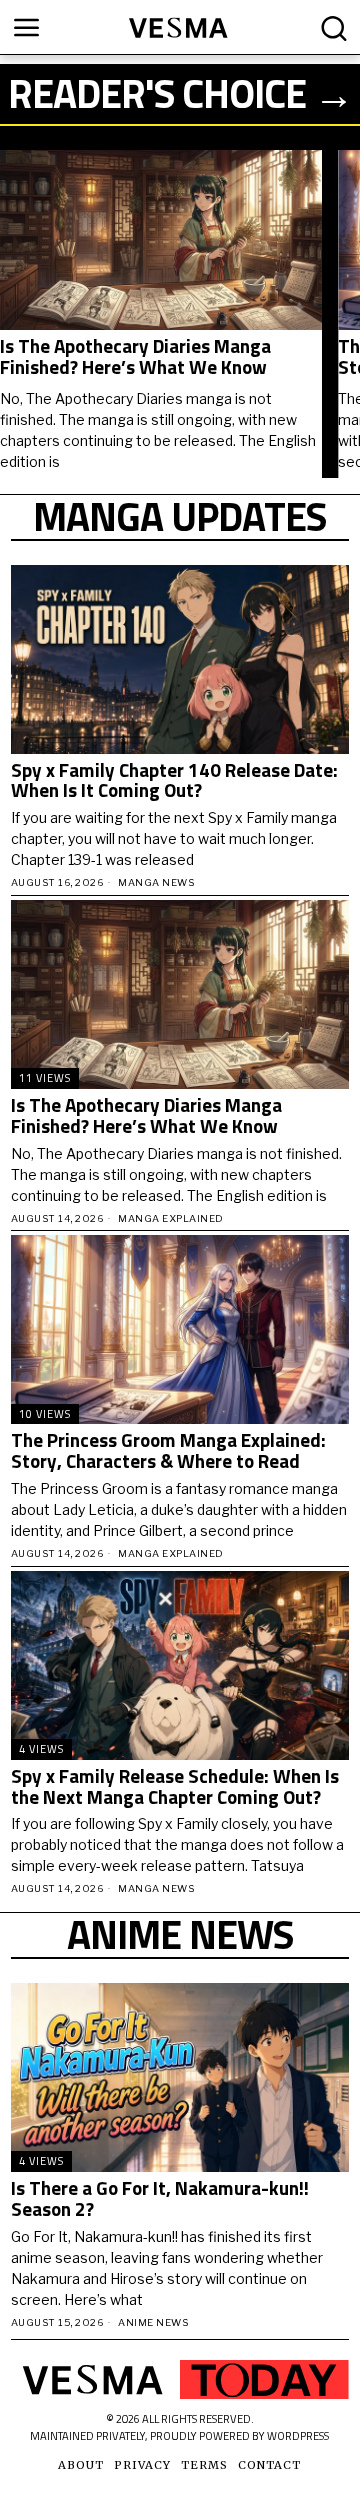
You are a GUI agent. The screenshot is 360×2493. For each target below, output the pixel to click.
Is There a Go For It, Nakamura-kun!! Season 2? (160, 2199)
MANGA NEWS (156, 882)
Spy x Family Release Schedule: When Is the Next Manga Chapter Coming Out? (175, 1787)
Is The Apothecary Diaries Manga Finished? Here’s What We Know (135, 357)
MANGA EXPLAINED (171, 1218)
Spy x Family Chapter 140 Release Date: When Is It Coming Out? (174, 781)
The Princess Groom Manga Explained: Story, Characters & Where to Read (168, 1451)
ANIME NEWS (153, 2322)
